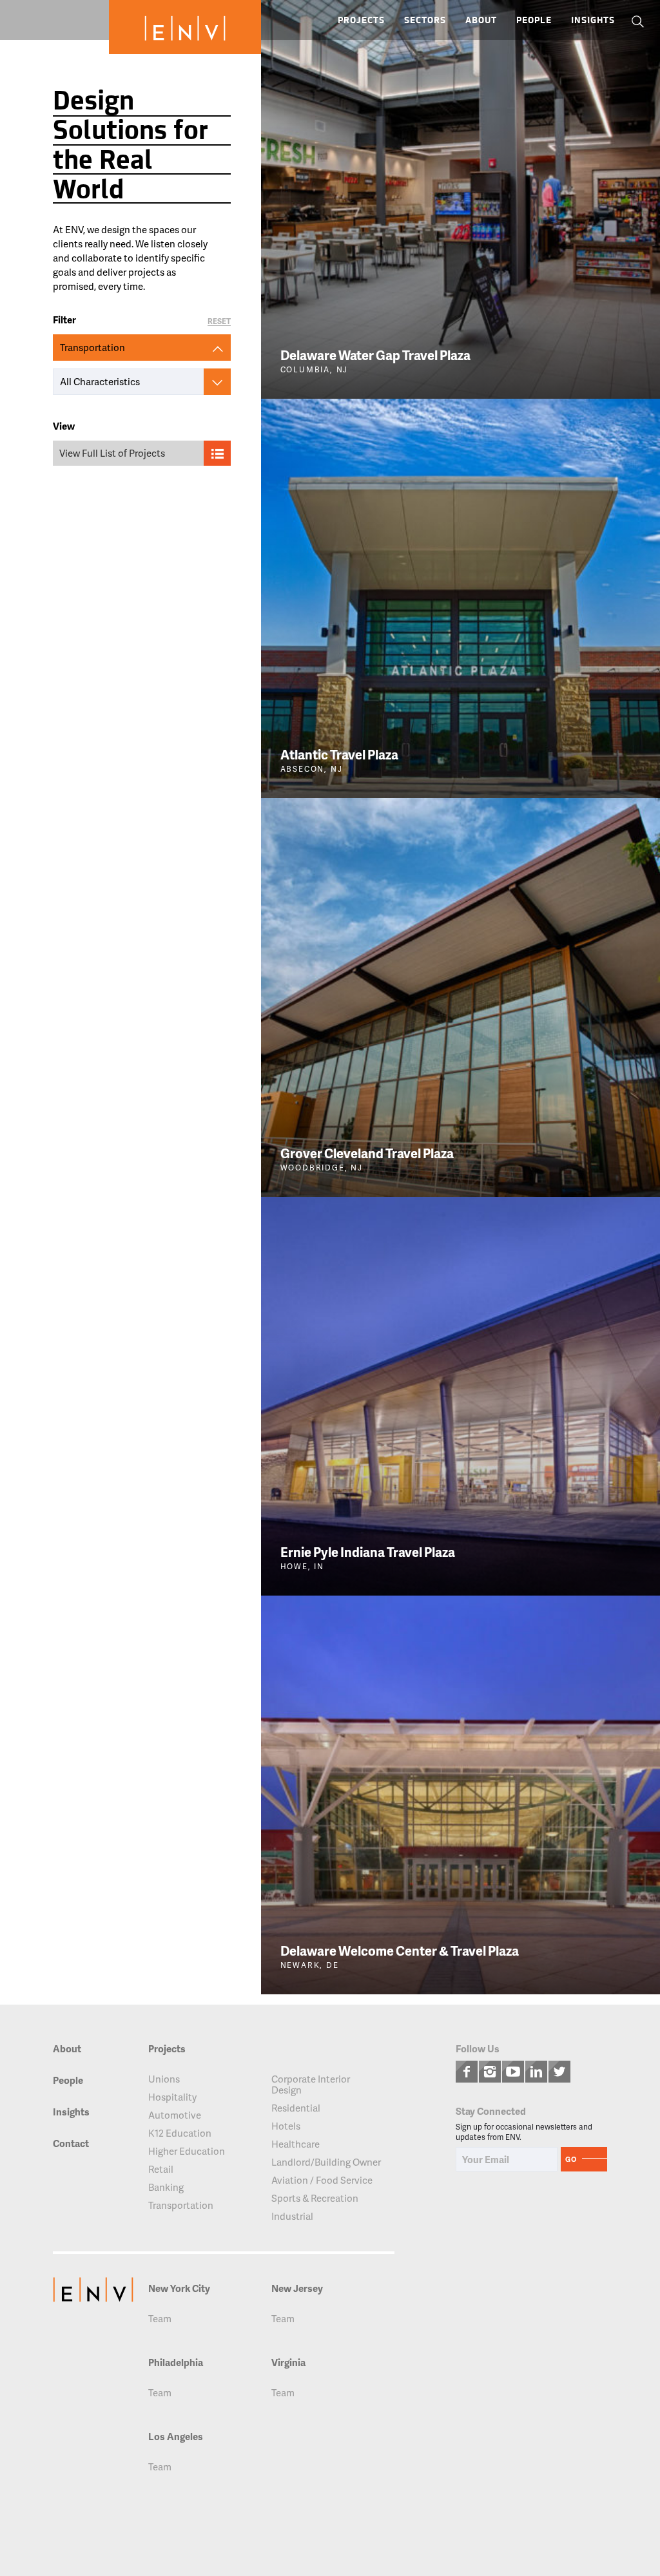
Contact (71, 2144)
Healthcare (296, 2144)
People (534, 21)
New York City (179, 2288)
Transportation (181, 2205)
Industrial (292, 2216)
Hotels (286, 2126)
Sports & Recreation (315, 2198)
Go (571, 2159)
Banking (166, 2187)
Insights (593, 21)
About (481, 21)
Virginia (288, 2362)
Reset (219, 322)
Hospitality (172, 2097)
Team (160, 2319)
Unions (164, 2079)
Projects (361, 21)
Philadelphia (176, 2362)
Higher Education (187, 2151)
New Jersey (297, 2288)
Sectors (425, 21)
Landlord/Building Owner (326, 2162)
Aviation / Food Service (322, 2180)
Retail (161, 2169)
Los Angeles (176, 2437)
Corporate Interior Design (311, 2085)
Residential (296, 2108)
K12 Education (180, 2133)
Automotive (175, 2115)
